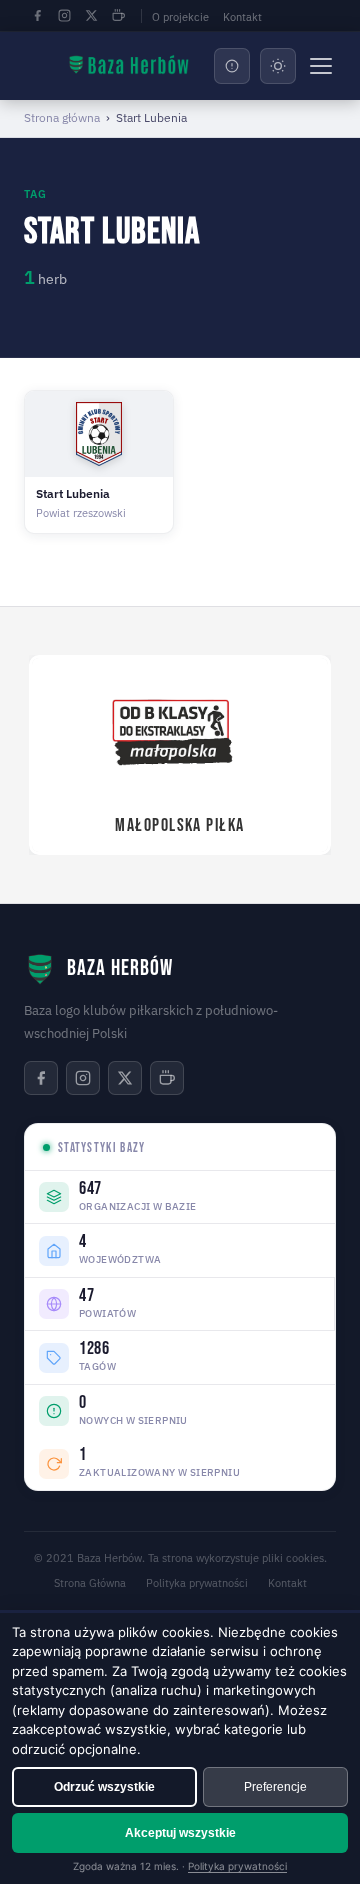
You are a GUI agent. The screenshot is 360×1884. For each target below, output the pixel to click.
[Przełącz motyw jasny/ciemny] (278, 66)
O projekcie (180, 17)
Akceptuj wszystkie (180, 1833)
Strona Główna (90, 1583)
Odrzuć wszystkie (104, 1787)
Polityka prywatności (197, 1583)
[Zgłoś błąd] (232, 66)
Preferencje (275, 1787)
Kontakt (242, 17)
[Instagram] (64, 16)
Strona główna (62, 117)
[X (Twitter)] (91, 16)
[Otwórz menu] (321, 66)
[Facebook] (37, 16)
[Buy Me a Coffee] (118, 16)
